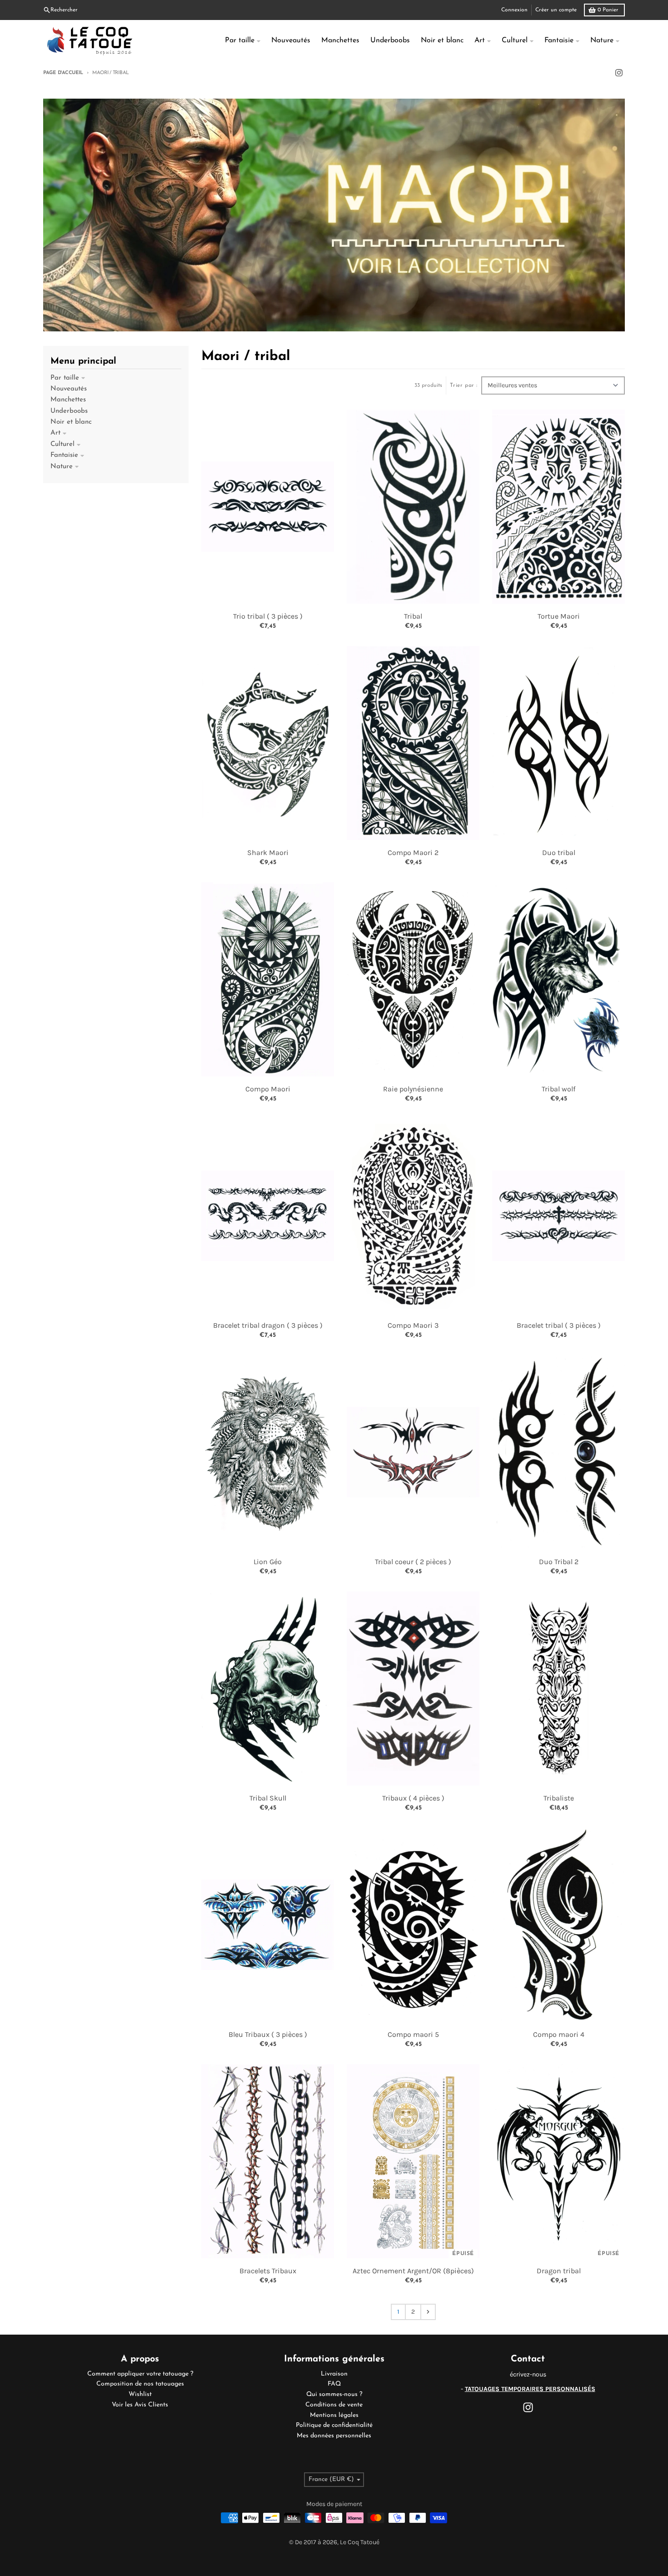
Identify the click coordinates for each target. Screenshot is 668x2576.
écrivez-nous (528, 2374)
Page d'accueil (63, 73)
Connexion (514, 10)
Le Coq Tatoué (360, 2542)
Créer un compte (556, 10)
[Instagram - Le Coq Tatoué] (619, 73)
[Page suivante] (428, 2312)
